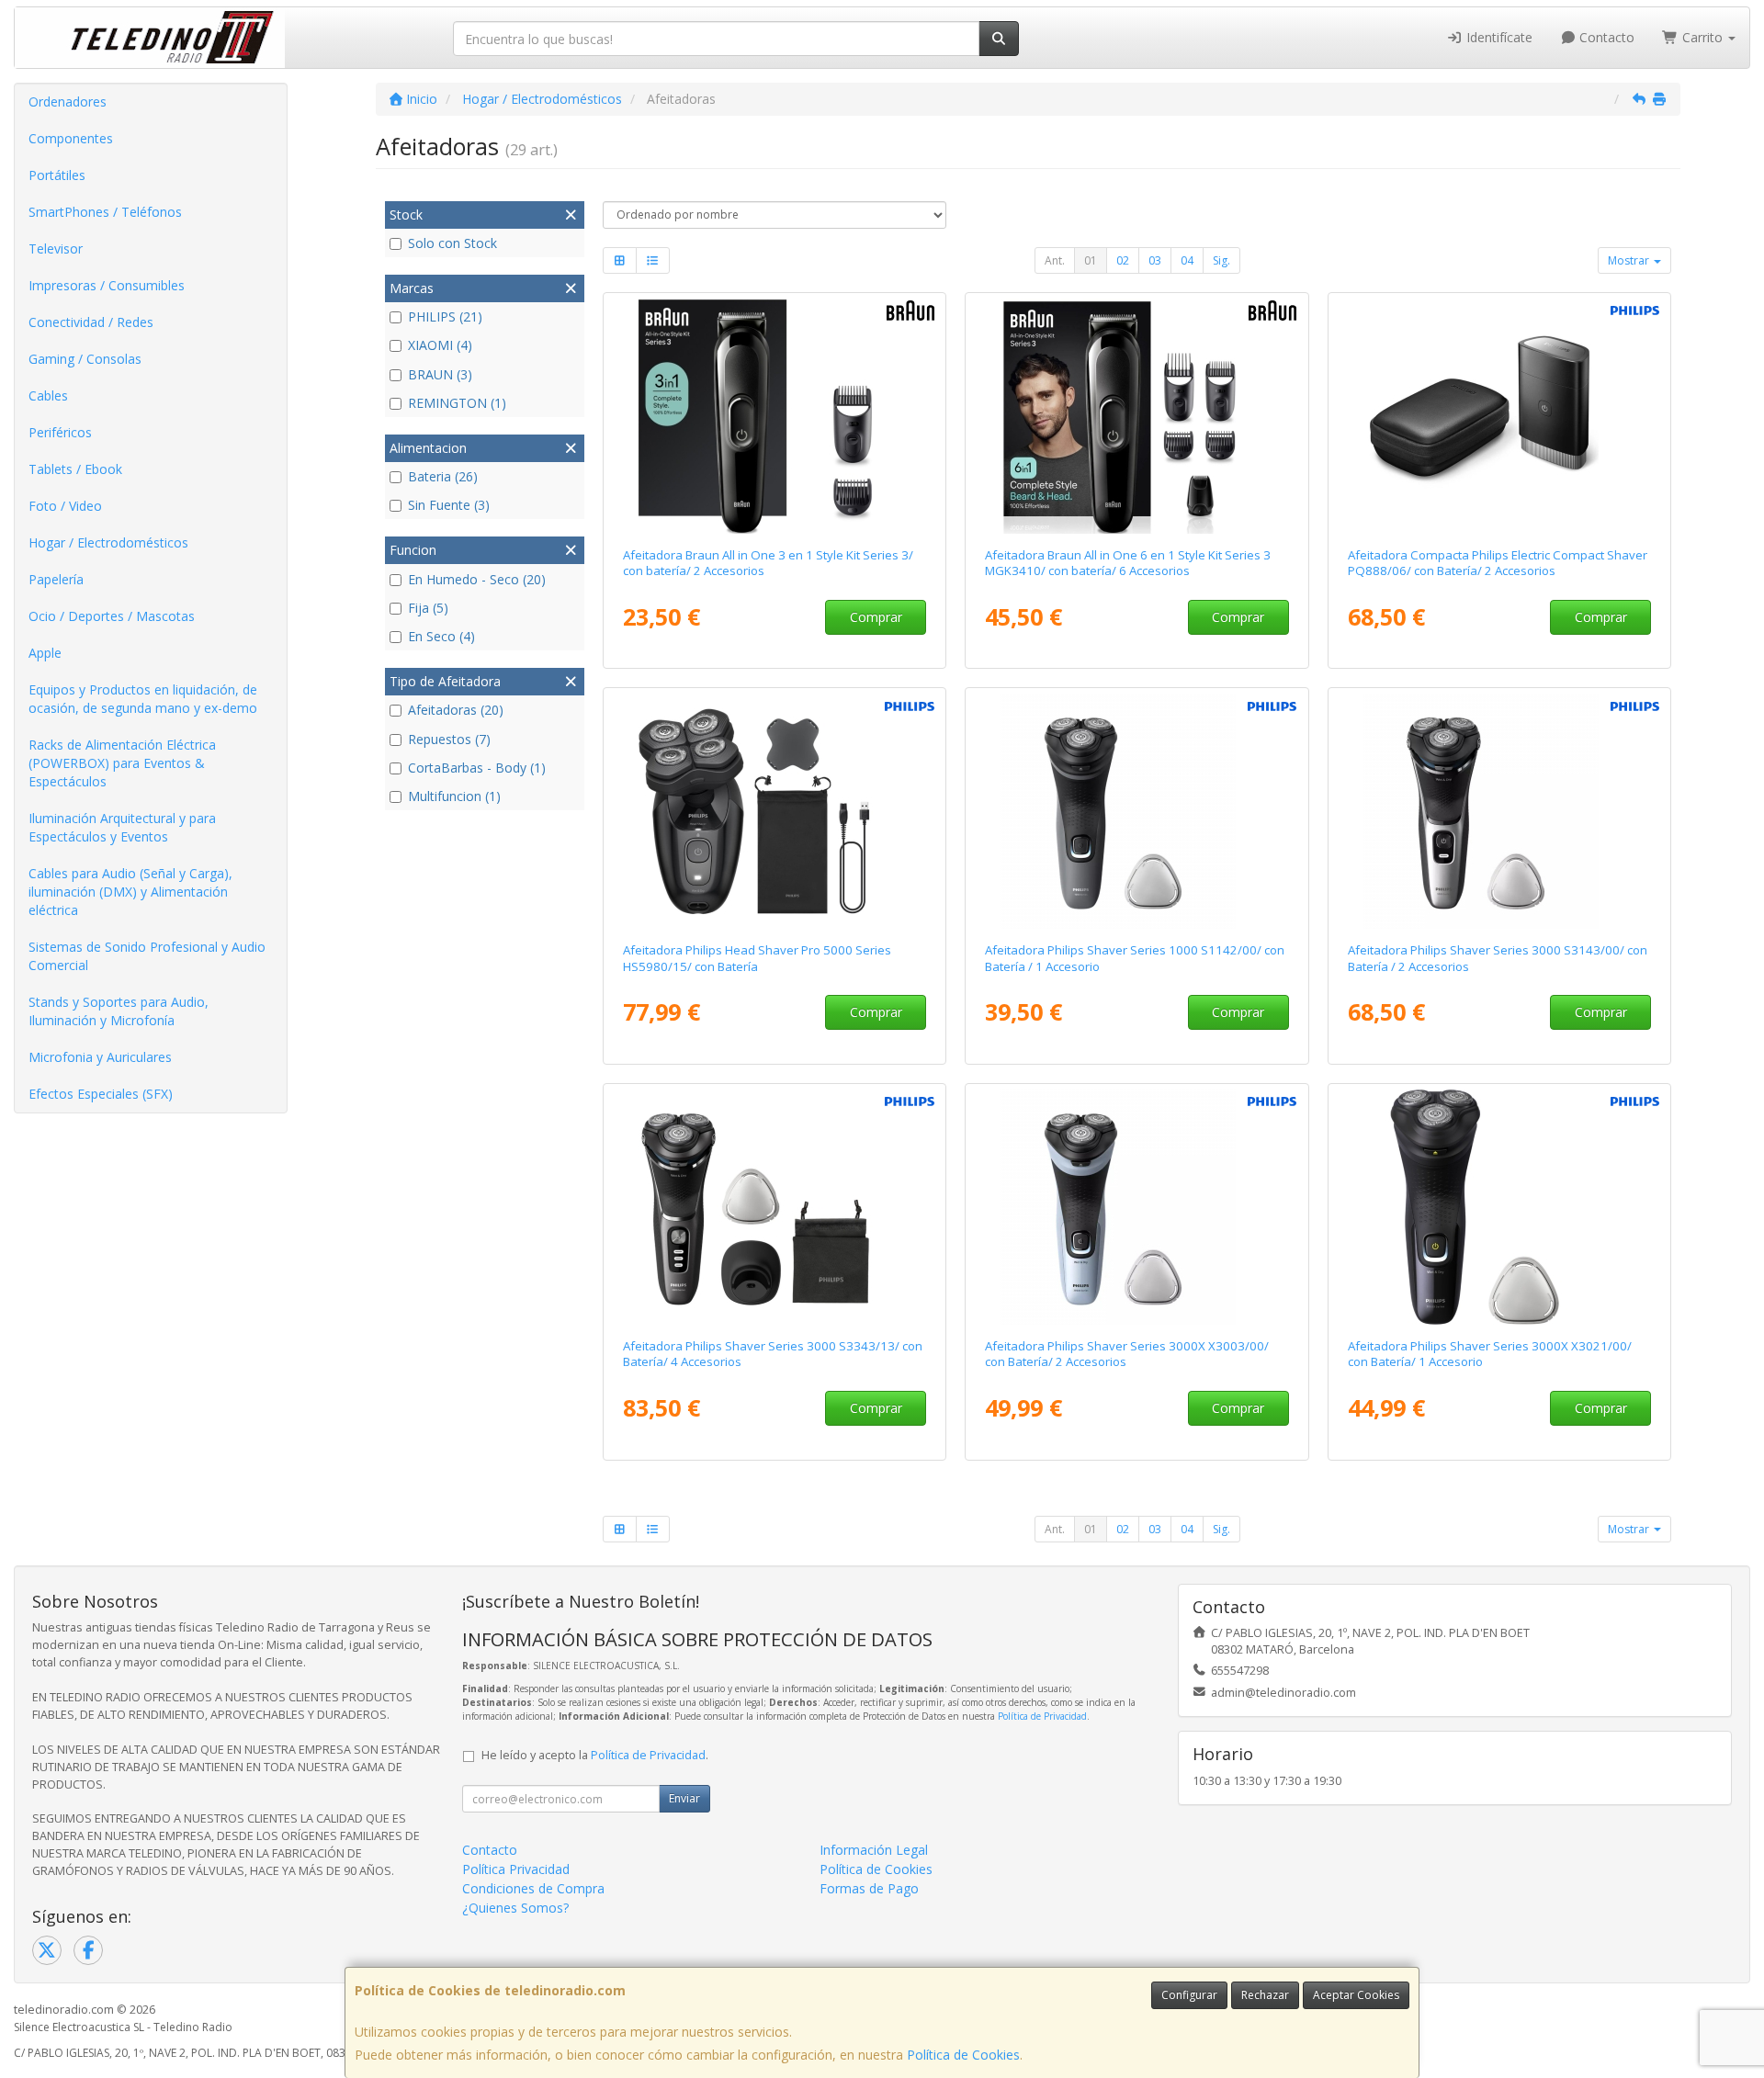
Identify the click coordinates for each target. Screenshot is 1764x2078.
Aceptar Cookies (1356, 1995)
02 (1123, 260)
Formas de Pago (869, 1888)
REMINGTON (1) (457, 403)
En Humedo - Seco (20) (477, 579)
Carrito (1702, 37)
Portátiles (57, 175)
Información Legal (874, 1850)
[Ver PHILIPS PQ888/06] (1500, 416)
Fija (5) (428, 608)
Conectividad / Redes (91, 322)
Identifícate (1498, 37)
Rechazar (1265, 1995)
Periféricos (60, 432)
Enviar (684, 1798)
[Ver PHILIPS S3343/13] (774, 1207)
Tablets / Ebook (75, 469)
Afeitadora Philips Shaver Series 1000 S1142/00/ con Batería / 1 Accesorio (1135, 958)
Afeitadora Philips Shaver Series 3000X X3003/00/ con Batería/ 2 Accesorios (1127, 1354)
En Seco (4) (441, 636)
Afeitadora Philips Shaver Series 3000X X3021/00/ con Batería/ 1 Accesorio (1490, 1354)
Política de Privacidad (1042, 1716)
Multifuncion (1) (454, 796)
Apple (45, 653)
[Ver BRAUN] (774, 416)
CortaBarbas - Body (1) (477, 768)
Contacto (1605, 37)
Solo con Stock (452, 243)
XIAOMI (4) (440, 345)
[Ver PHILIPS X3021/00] (1500, 1207)
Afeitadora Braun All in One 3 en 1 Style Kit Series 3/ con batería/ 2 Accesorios (768, 563)
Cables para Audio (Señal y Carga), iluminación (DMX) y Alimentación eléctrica (130, 892)
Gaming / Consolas (85, 359)
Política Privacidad (516, 1869)
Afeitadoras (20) (456, 710)
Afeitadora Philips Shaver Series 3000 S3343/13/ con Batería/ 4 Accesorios (773, 1354)
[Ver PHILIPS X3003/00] (1137, 1207)
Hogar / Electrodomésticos (108, 542)
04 (1187, 260)
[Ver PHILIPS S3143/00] (1500, 811)
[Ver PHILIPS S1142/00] (1137, 811)
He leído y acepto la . (595, 1755)
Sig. (1221, 260)
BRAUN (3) (440, 374)
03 (1155, 260)
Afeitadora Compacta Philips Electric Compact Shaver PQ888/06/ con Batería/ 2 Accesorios (1498, 563)
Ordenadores (68, 102)
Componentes (71, 138)
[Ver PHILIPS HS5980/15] (774, 811)
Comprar (876, 617)
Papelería (56, 579)
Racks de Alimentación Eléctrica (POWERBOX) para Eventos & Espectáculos (122, 763)
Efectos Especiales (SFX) (101, 1094)
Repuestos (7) (449, 739)
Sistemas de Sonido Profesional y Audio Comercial (147, 956)
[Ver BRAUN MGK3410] (1137, 416)
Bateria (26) (443, 476)
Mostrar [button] (1630, 260)
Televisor (56, 248)
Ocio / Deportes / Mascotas (112, 616)
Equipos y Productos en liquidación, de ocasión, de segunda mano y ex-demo (143, 699)
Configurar (1189, 1995)
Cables (48, 395)
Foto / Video (65, 506)
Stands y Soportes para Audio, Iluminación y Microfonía (119, 1011)
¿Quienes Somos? (515, 1908)
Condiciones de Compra (533, 1888)
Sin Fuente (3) (449, 505)
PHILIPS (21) (445, 316)
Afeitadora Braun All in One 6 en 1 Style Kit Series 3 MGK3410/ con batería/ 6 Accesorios (1128, 563)
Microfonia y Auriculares (100, 1057)
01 (1091, 260)
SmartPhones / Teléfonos (105, 212)
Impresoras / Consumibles (107, 285)
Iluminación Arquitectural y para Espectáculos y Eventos (122, 827)
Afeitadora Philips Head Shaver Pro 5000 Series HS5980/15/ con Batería (757, 958)
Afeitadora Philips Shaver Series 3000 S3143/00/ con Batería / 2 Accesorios (1498, 958)
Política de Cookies (963, 2055)
